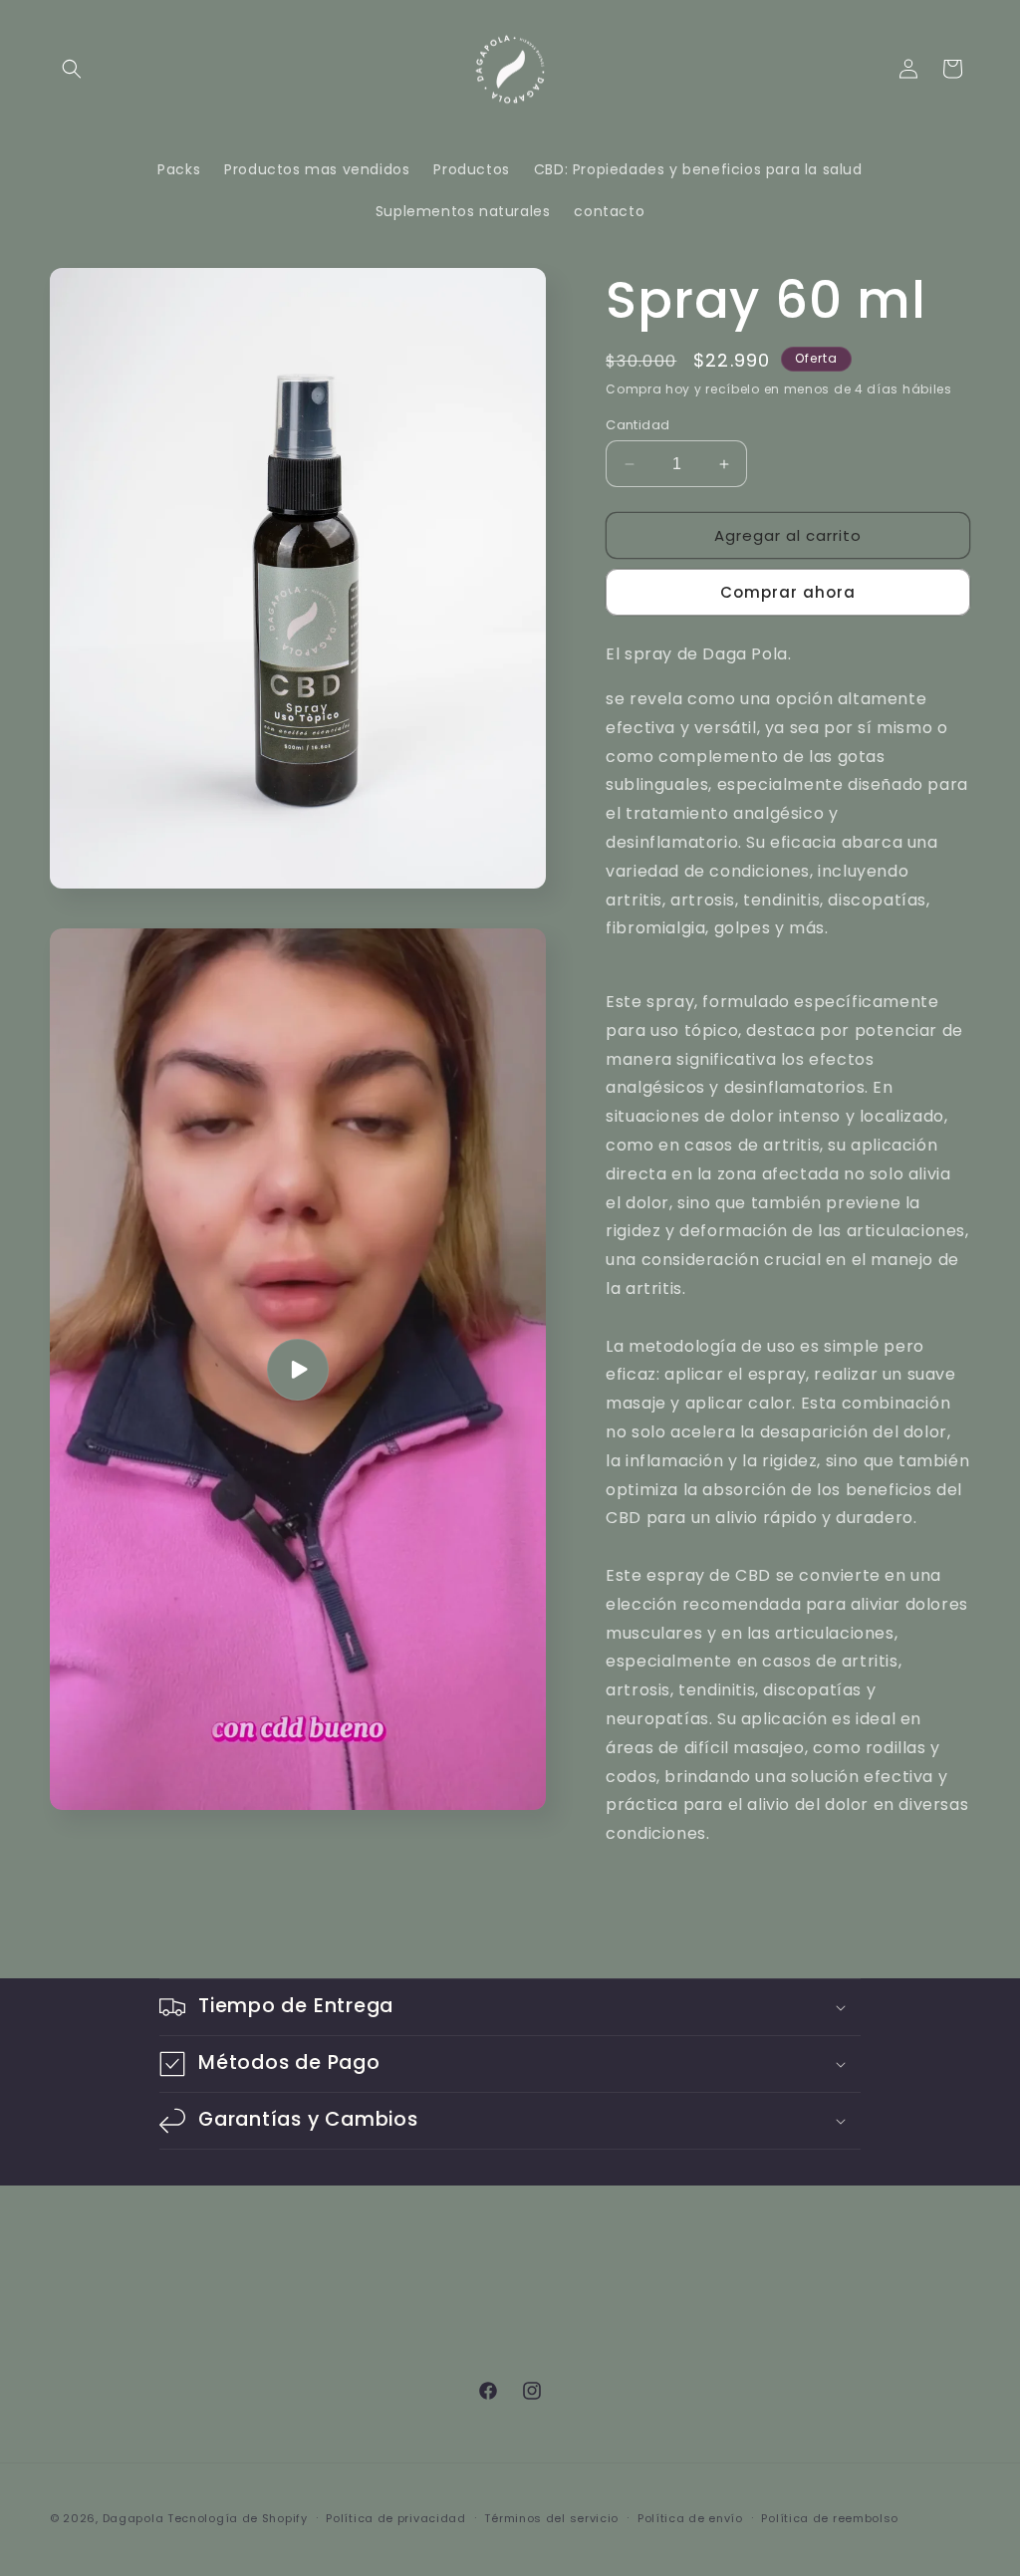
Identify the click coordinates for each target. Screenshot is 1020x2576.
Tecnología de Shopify (238, 2518)
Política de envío (690, 2518)
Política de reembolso (830, 2518)
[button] (72, 69)
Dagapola (133, 2518)
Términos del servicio (551, 2518)
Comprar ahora (788, 592)
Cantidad (637, 425)
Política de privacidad (395, 2518)
